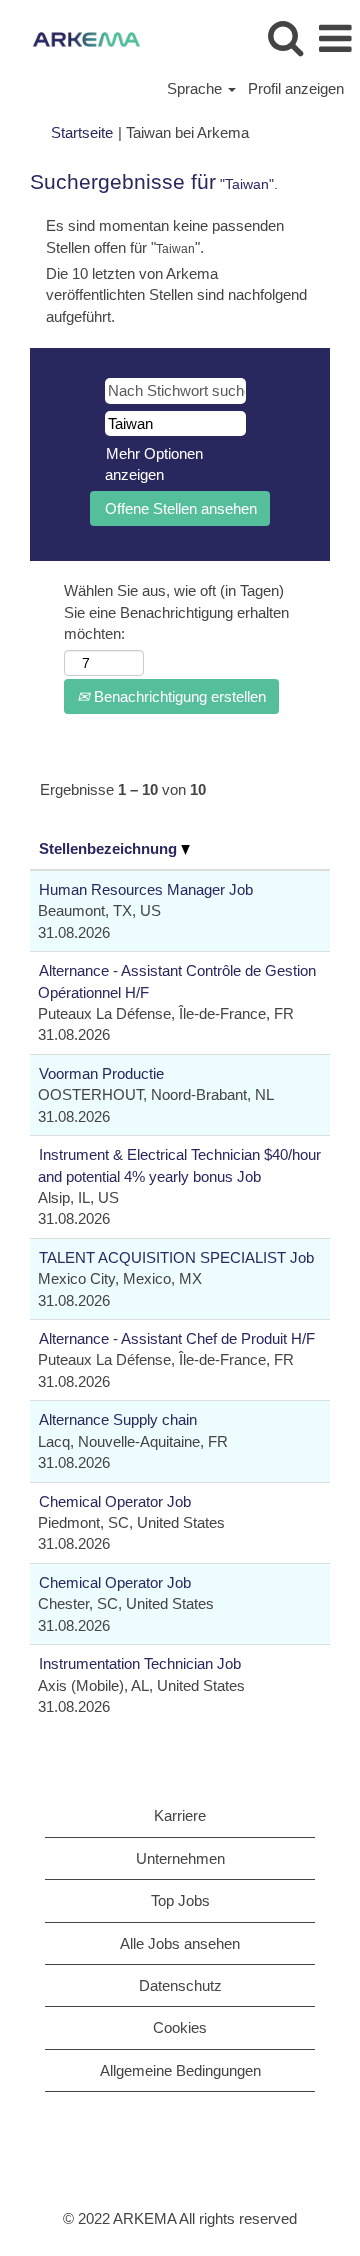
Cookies (180, 2027)
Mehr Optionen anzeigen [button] (154, 464)
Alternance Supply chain (118, 1419)
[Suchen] (285, 37)
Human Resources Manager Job (146, 889)
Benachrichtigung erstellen (178, 696)
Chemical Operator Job (115, 1501)
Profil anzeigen (296, 88)
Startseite (82, 132)
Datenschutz (180, 1985)
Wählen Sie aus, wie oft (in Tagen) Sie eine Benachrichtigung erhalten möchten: (176, 612)
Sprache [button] (196, 88)
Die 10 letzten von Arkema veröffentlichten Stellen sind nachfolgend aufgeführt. (176, 295)
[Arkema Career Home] (79, 37)
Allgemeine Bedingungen (180, 2070)
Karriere (180, 1815)
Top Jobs (180, 1900)
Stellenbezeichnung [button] (110, 848)
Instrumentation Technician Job (140, 1663)
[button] (335, 38)
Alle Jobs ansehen (180, 1943)
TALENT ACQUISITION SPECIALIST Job (176, 1257)
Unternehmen (180, 1858)
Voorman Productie (101, 1073)
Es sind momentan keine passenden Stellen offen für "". (165, 236)
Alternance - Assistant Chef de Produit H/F (177, 1338)
